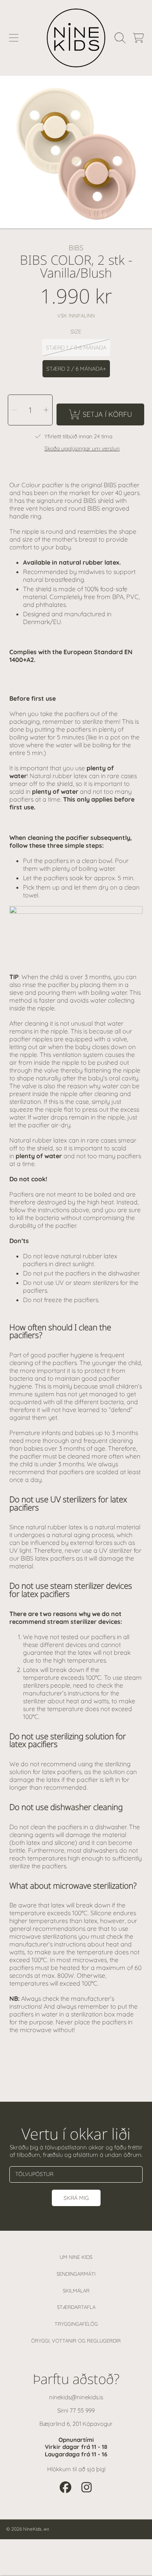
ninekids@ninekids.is (76, 2397)
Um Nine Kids (76, 2257)
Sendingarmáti (76, 2274)
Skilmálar (76, 2291)
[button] (14, 38)
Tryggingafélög (76, 2324)
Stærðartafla (76, 2307)
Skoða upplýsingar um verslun (82, 449)
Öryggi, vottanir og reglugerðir (76, 2341)
